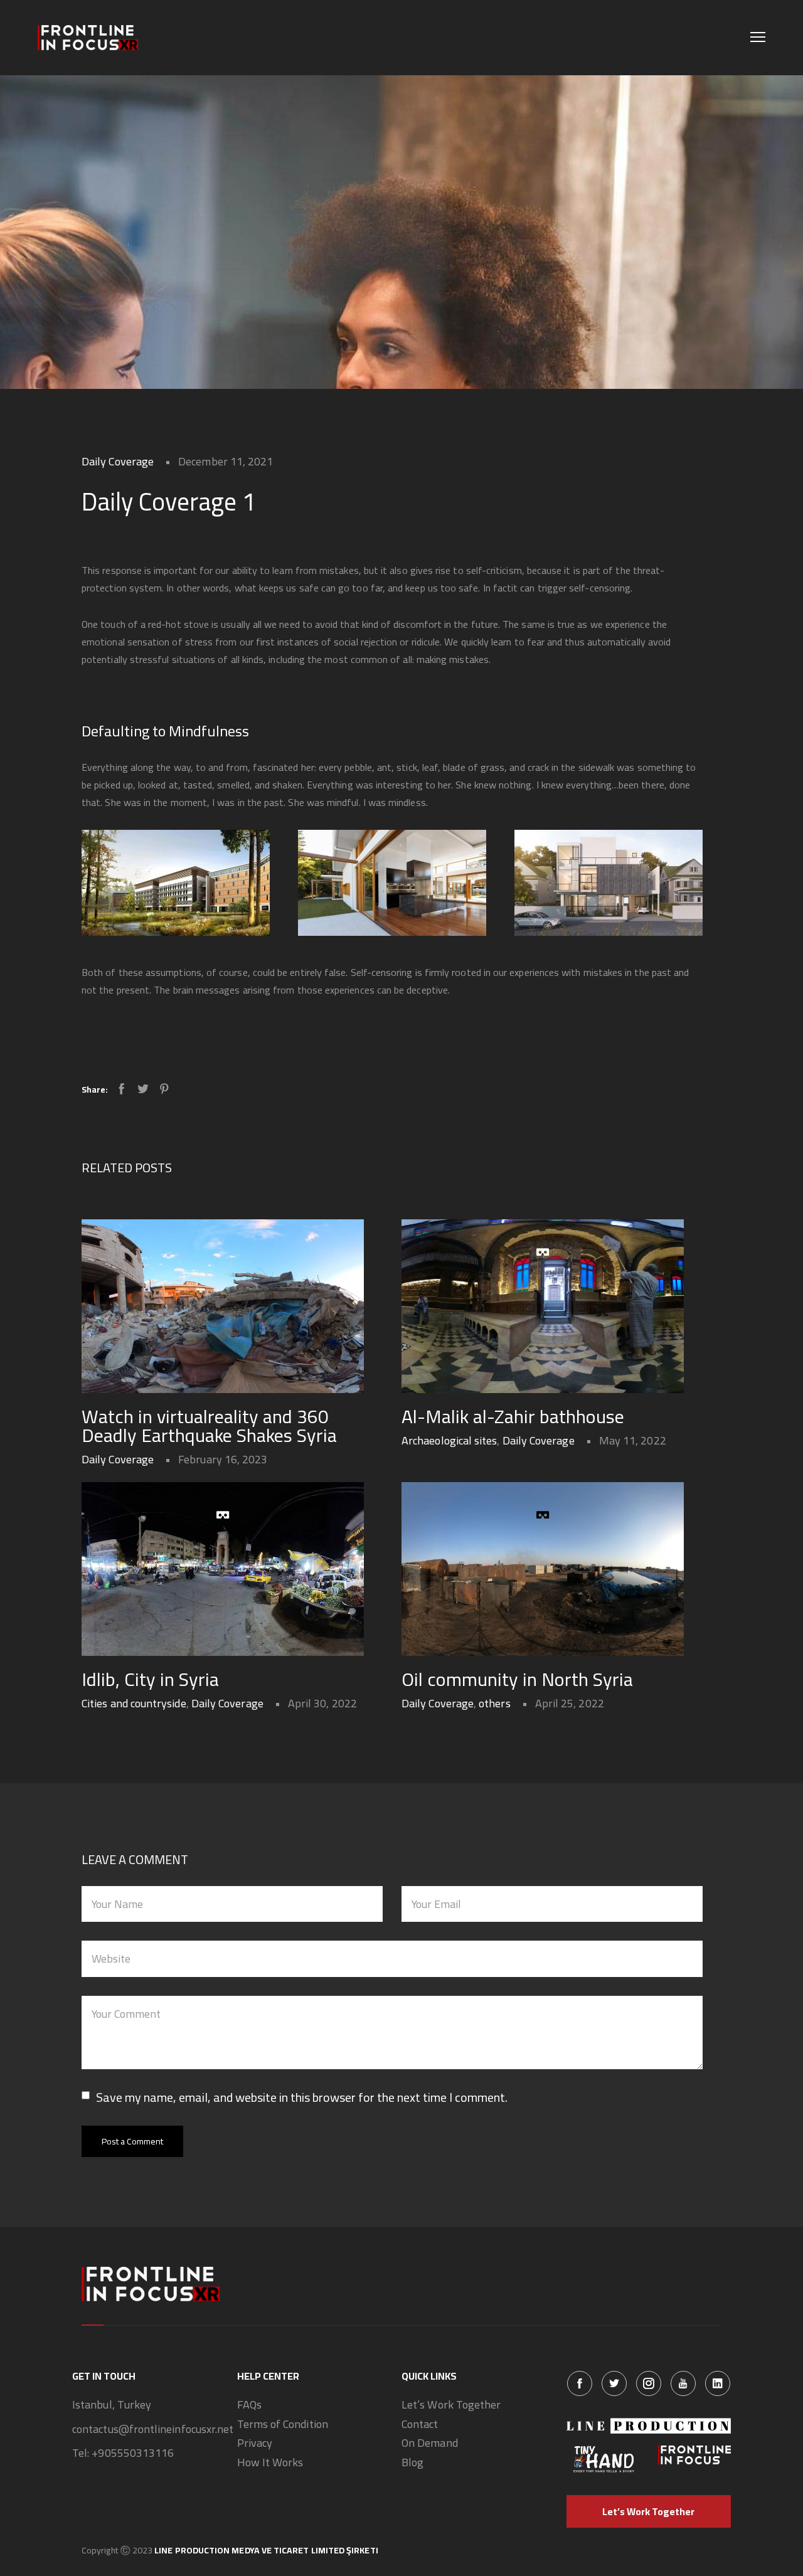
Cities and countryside (134, 1703)
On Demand (430, 2443)
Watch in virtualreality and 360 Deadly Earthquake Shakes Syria (209, 1426)
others (494, 1703)
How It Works (270, 2463)
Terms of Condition (283, 2425)
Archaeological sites (449, 1440)
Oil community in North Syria (517, 1679)
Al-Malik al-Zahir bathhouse (513, 1416)
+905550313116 (133, 2453)
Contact (420, 2425)
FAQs (249, 2405)
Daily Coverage (118, 461)
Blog (412, 2463)
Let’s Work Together (451, 2405)
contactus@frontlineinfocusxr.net (153, 2430)
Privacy (255, 2443)
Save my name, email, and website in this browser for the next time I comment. (302, 2097)
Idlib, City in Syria (150, 1679)
